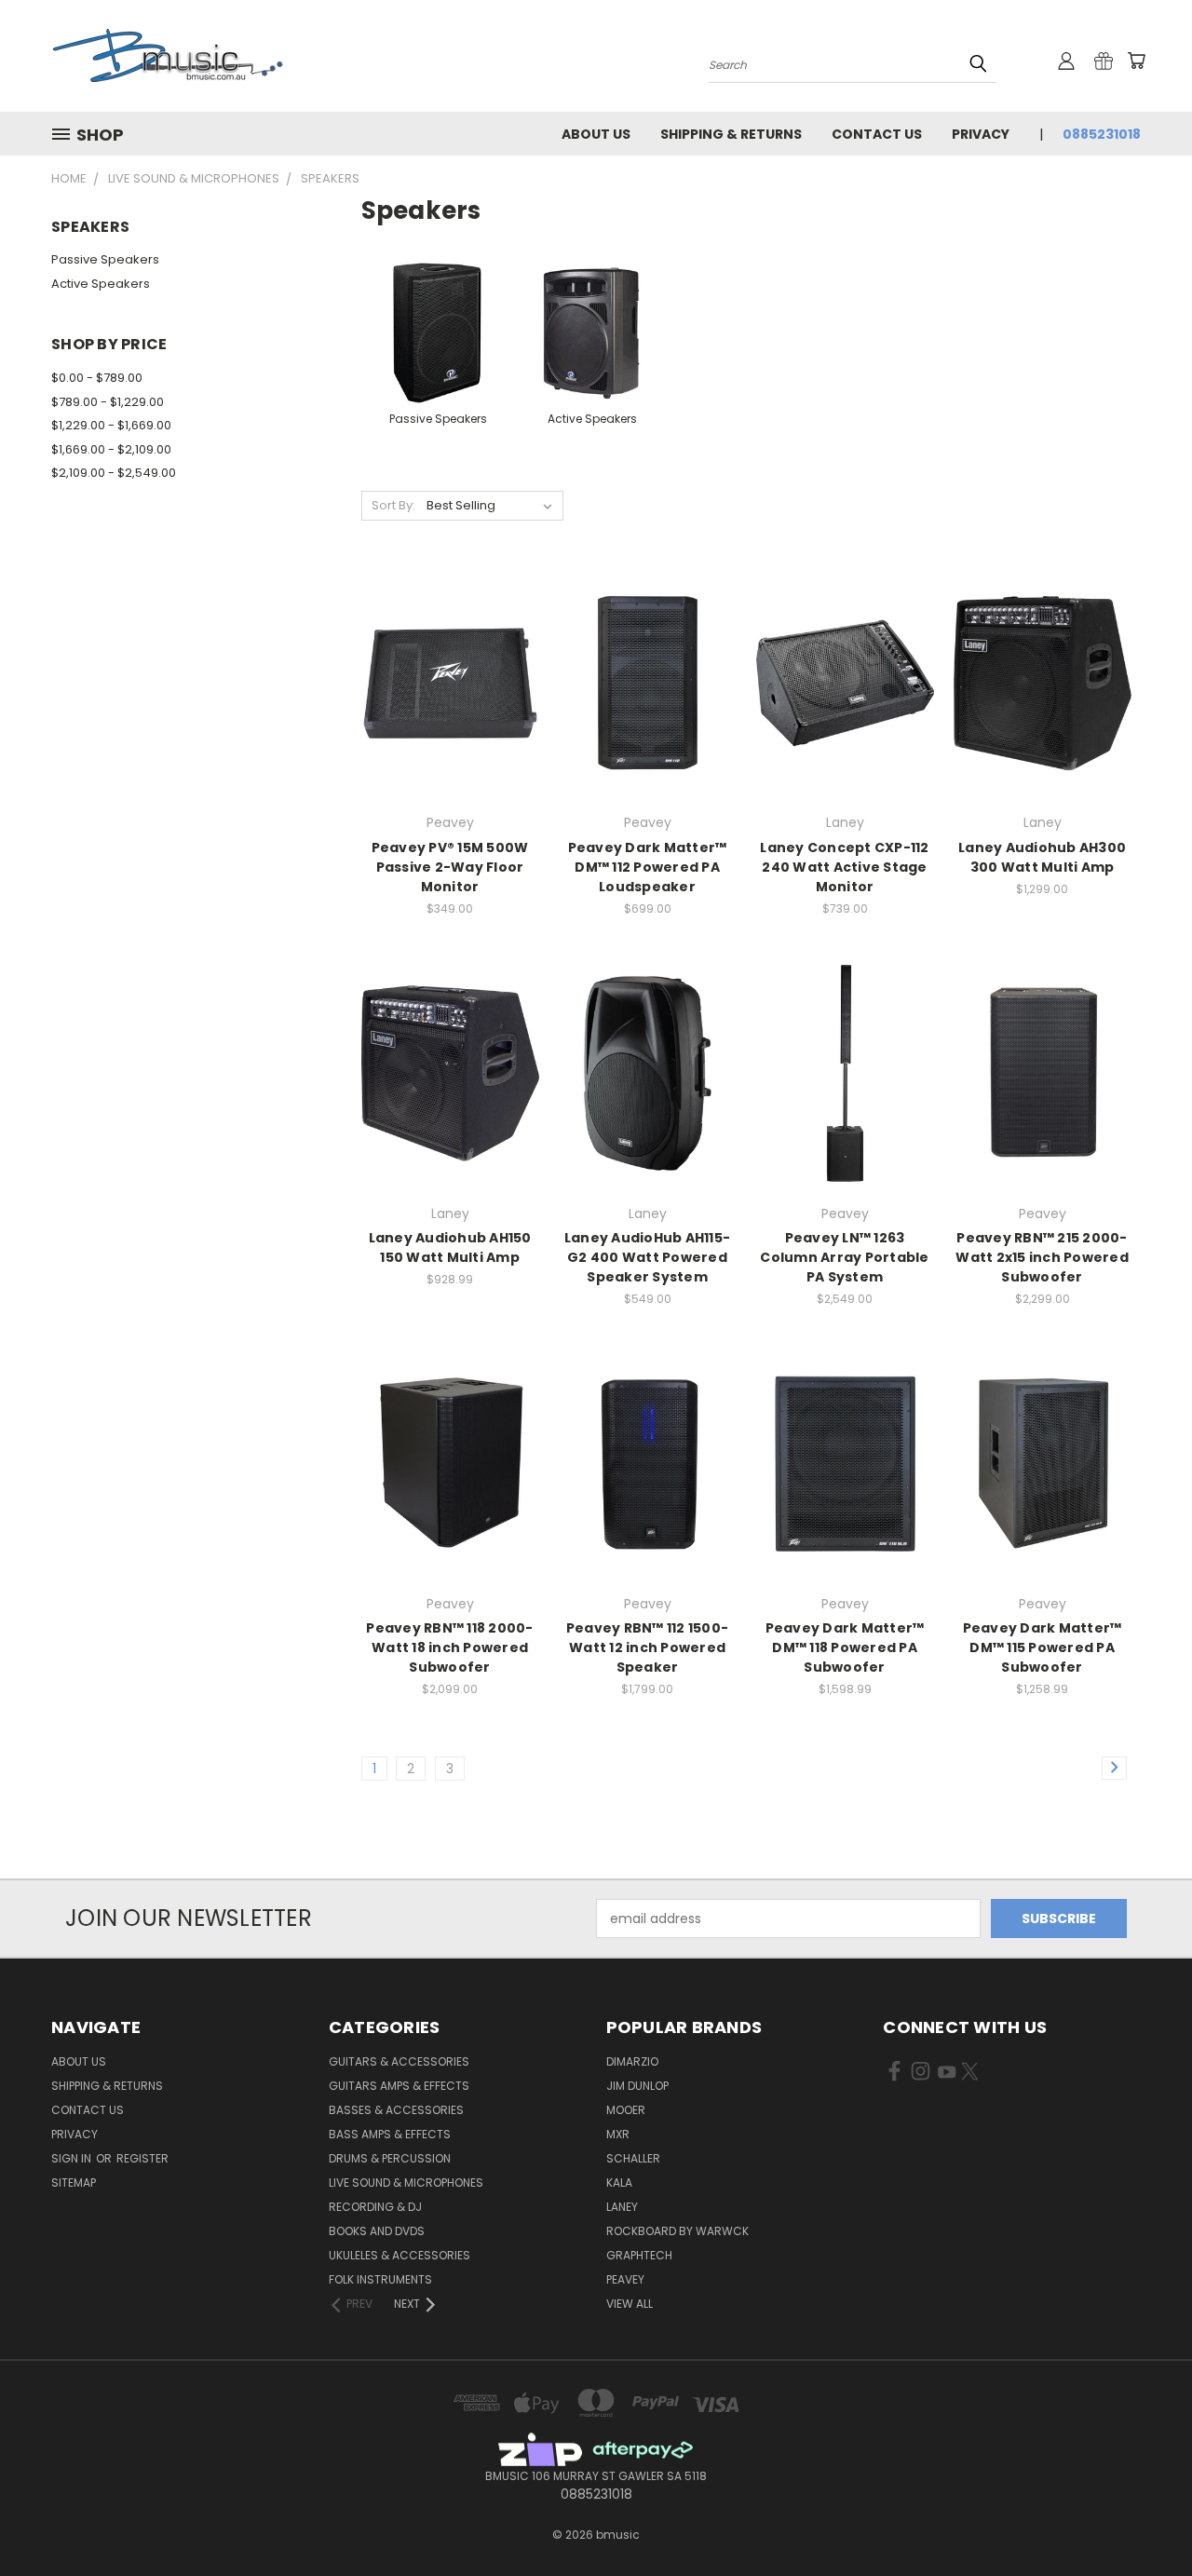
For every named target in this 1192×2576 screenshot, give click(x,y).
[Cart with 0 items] (1136, 61)
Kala (619, 2183)
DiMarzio (632, 2061)
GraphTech (639, 2255)
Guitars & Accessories (399, 2061)
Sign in (73, 2158)
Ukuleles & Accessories (400, 2255)
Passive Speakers (105, 259)
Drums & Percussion (390, 2158)
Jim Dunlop (637, 2086)
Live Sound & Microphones (406, 2183)
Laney (622, 2207)
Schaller (633, 2158)
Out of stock (450, 716)
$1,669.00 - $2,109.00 (111, 449)
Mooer (626, 2110)
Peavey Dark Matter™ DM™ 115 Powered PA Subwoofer (1043, 1647)
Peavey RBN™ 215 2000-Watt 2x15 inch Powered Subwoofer (1042, 1257)
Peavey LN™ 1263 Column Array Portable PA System (844, 1257)
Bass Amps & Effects (390, 2134)
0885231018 (1102, 134)
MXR (618, 2134)
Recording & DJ (375, 2207)
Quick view (450, 645)
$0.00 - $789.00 (97, 378)
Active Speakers (101, 284)
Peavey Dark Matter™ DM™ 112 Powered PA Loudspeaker (648, 867)
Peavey (625, 2279)
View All (630, 2304)
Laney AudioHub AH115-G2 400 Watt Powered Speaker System (647, 1257)
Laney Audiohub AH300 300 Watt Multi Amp (1042, 857)
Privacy (981, 134)
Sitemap (74, 2183)
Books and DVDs (377, 2231)
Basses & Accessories (396, 2110)
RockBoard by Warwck (677, 2231)
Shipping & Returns (731, 134)
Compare (444, 681)
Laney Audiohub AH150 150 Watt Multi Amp (450, 1247)
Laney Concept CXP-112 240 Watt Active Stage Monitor (844, 867)
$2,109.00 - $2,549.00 (114, 473)
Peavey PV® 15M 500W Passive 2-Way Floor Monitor (450, 867)
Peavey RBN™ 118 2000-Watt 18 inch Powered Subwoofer (449, 1647)
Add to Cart (845, 1106)
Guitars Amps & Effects (399, 2086)
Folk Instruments (380, 2279)
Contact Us (877, 134)
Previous (1143, 2518)
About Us (596, 134)
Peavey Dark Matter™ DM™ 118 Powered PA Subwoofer (845, 1647)
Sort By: (393, 505)
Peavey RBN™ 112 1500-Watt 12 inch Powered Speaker (647, 1647)
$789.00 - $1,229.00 (108, 402)
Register (142, 2158)
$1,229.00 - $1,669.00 (111, 425)
